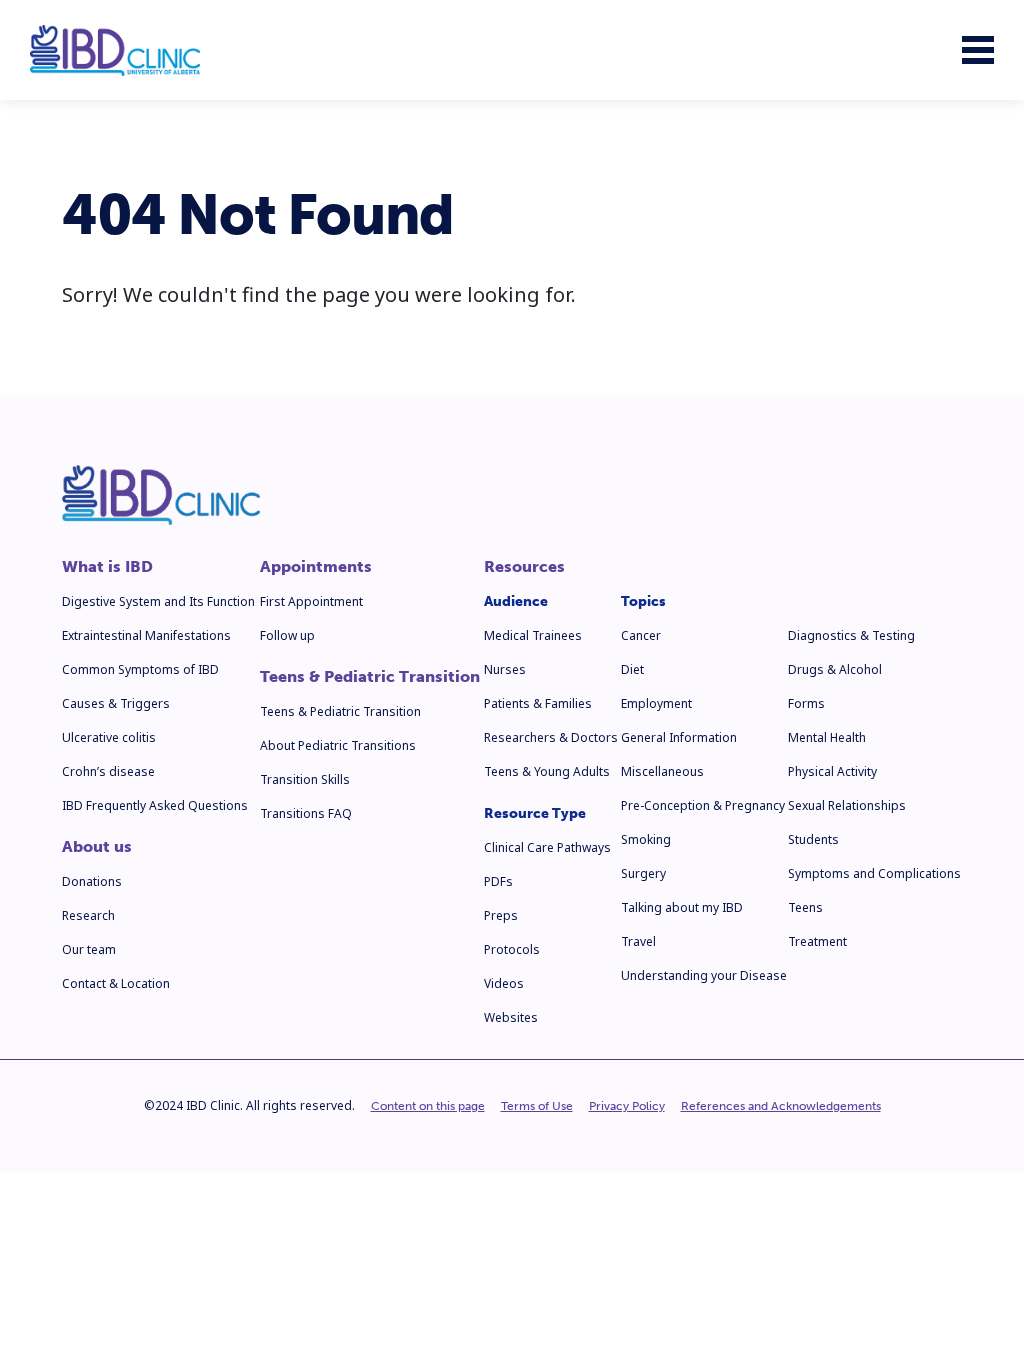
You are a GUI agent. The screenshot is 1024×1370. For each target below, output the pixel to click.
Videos (504, 983)
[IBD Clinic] (115, 50)
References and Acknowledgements (781, 1106)
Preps (501, 915)
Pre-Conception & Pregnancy (703, 805)
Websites (511, 1017)
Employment (656, 703)
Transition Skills (305, 779)
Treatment (817, 941)
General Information (679, 737)
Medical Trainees (533, 635)
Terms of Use (537, 1106)
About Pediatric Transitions (338, 745)
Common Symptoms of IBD (140, 669)
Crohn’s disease (108, 771)
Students (813, 839)
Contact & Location (116, 983)
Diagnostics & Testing (851, 635)
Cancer (641, 635)
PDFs (498, 881)
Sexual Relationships (847, 805)
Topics (643, 601)
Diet (632, 669)
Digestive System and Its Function (158, 601)
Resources (524, 567)
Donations (92, 881)
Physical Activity (832, 771)
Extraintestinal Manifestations (146, 635)
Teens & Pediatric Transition (370, 677)
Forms (806, 703)
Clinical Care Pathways (547, 847)
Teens (805, 907)
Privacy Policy (627, 1106)
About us (97, 847)
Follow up (287, 635)
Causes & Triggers (116, 703)
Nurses (505, 669)
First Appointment (311, 601)
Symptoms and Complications (874, 873)
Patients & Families (538, 703)
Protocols (512, 949)
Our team (89, 949)
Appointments (316, 567)
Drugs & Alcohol (835, 669)
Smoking (646, 839)
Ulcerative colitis (109, 737)
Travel (638, 941)
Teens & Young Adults (547, 771)
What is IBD (107, 567)
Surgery (643, 873)
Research (88, 915)
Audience (516, 601)
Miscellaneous (662, 771)
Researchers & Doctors (551, 737)
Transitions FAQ (306, 813)
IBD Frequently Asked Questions (155, 805)
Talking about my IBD (682, 907)
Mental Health (827, 737)
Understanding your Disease (704, 975)
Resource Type (535, 813)
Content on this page (428, 1106)
